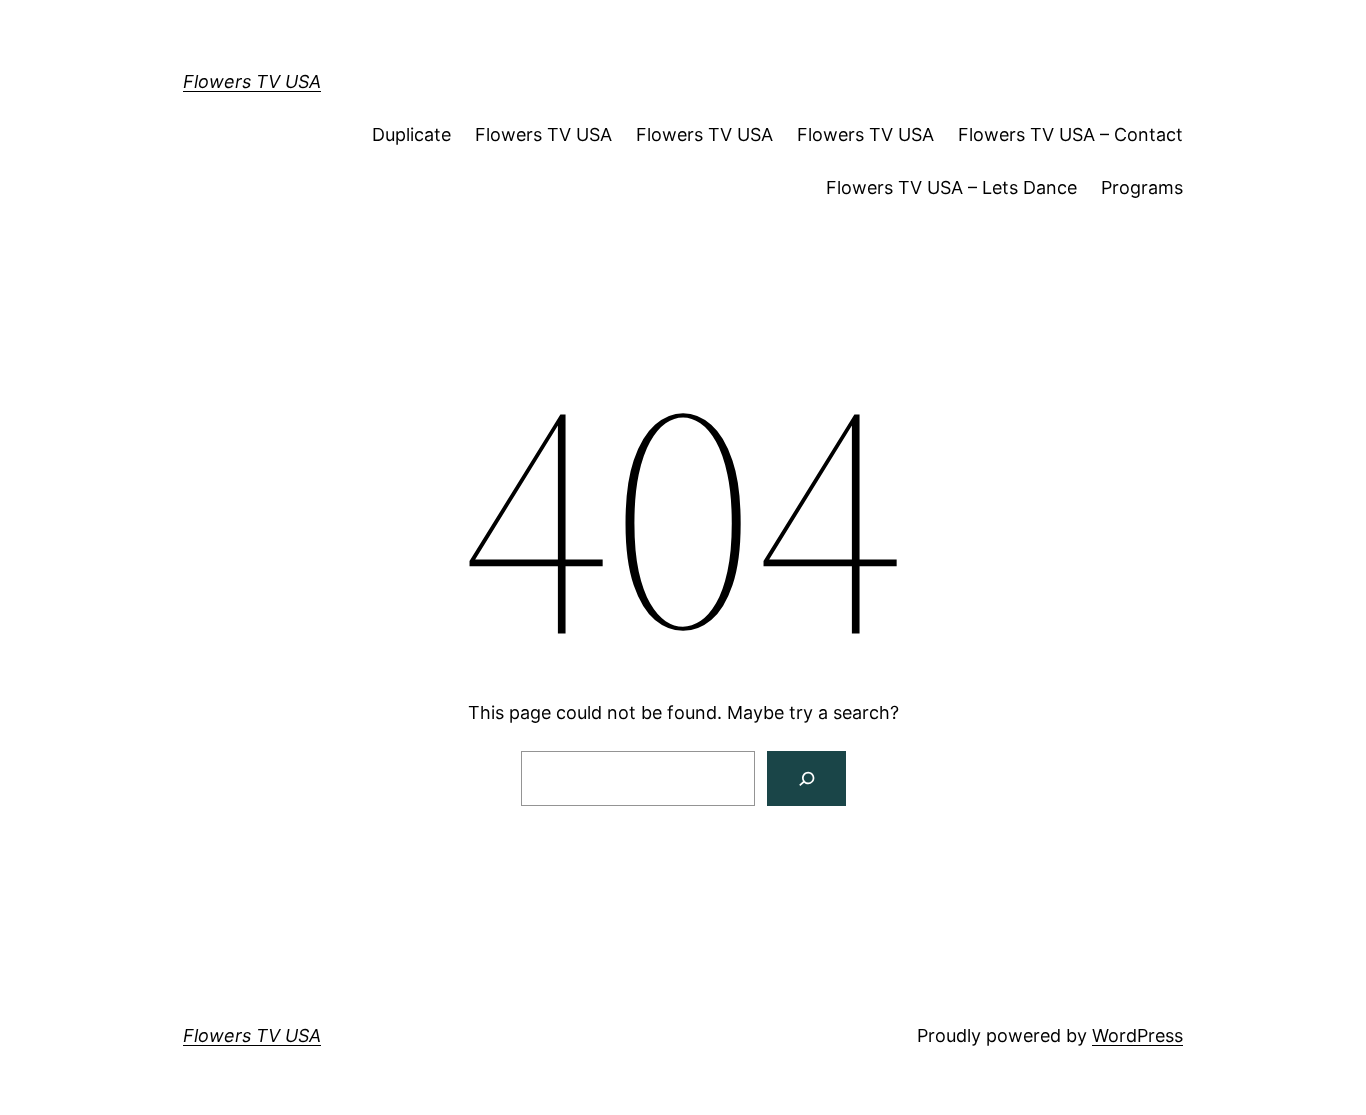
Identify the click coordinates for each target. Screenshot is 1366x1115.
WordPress (1137, 1035)
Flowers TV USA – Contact (1070, 134)
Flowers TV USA (252, 81)
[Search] (806, 778)
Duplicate (411, 134)
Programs (1142, 187)
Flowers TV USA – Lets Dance (951, 187)
